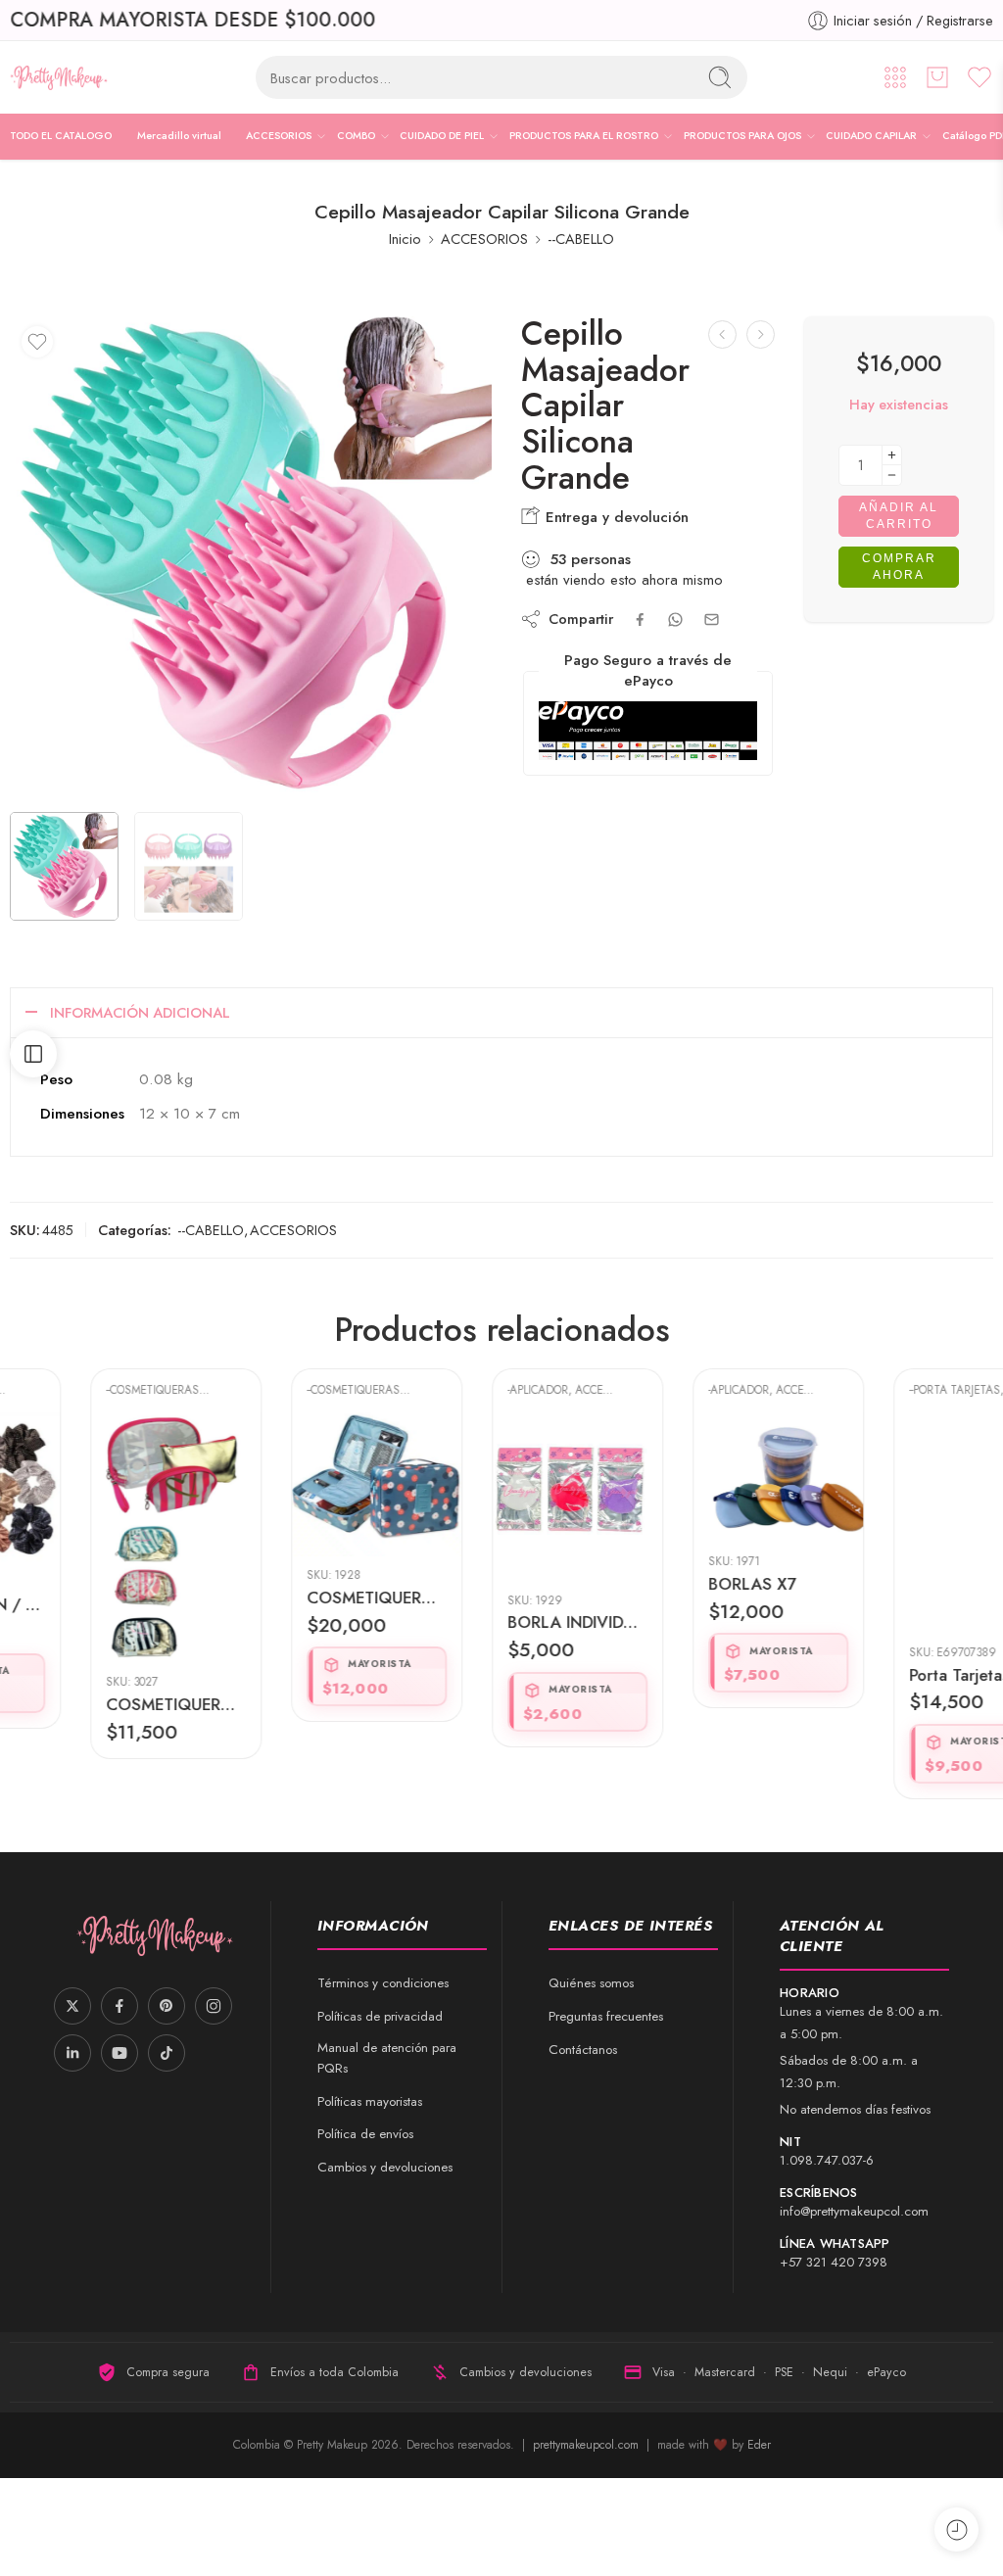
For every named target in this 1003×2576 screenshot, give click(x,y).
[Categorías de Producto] (895, 77)
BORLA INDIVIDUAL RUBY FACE (502, 1622)
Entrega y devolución (615, 517)
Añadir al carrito (899, 516)
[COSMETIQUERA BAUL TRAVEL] (301, 1485)
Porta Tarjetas (884, 1675)
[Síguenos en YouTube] (119, 2053)
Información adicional (140, 1012)
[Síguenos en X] (72, 2006)
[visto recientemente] (956, 2529)
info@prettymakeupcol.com (854, 2211)
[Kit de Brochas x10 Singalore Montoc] (722, 334)
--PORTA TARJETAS (879, 1390)
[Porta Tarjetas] (904, 1523)
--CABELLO (581, 239)
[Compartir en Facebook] (640, 620)
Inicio (405, 239)
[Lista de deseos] (37, 342)
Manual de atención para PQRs (387, 2058)
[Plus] (892, 455)
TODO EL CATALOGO (61, 136)
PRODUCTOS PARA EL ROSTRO (584, 136)
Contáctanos (583, 2050)
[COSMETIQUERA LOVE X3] (100, 1538)
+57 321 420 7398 (834, 2262)
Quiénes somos (591, 1983)
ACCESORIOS (279, 136)
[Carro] (937, 77)
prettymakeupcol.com (588, 2445)
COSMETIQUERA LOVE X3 (100, 1704)
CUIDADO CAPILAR (871, 136)
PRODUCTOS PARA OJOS (742, 136)
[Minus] (892, 476)
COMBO (356, 136)
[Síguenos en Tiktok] (167, 2053)
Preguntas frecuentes (606, 2016)
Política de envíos (365, 2134)
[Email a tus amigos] (712, 620)
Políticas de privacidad (380, 2016)
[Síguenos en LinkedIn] (72, 2053)
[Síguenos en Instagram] (214, 2006)
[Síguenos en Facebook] (119, 2006)
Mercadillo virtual (179, 136)
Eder (759, 2445)
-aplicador (462, 1390)
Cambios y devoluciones (385, 2167)
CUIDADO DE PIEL (442, 136)
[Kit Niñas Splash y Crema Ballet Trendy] (761, 334)
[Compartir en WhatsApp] (675, 620)
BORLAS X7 (676, 1584)
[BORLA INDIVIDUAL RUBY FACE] (502, 1497)
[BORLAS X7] (703, 1478)
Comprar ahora (899, 567)
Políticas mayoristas (370, 2101)
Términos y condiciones (383, 1983)
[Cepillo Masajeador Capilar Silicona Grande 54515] (251, 557)
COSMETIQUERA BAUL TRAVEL (301, 1598)
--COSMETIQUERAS (77, 1390)
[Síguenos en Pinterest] (167, 2006)
